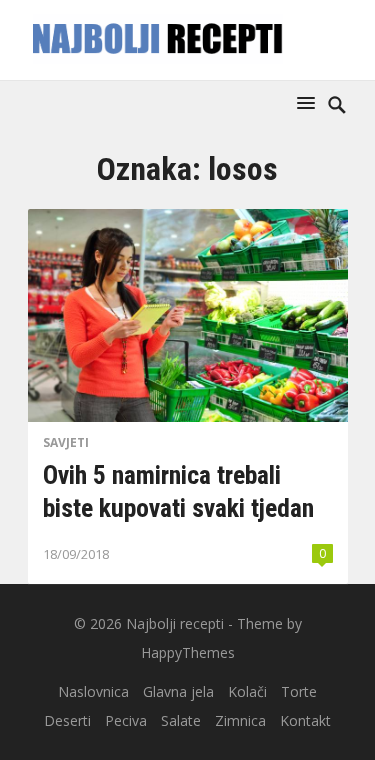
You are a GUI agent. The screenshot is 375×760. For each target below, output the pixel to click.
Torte (299, 691)
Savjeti (66, 442)
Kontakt (305, 720)
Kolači (247, 691)
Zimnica (240, 720)
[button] (310, 102)
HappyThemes (188, 652)
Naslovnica (93, 691)
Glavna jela (178, 691)
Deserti (67, 720)
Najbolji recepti (175, 623)
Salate (181, 720)
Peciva (126, 720)
